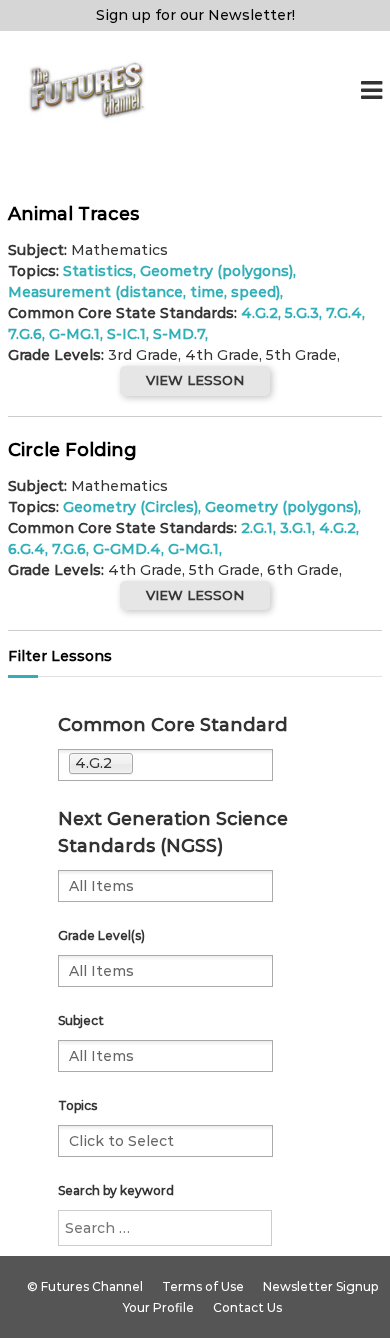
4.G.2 (259, 313)
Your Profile (158, 1307)
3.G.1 (296, 528)
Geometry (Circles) (130, 507)
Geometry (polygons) (216, 271)
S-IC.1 (126, 334)
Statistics (98, 271)
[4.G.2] (208, 765)
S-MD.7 (179, 334)
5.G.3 (302, 313)
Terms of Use (203, 1286)
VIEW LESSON (195, 380)
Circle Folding (72, 450)
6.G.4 (26, 549)
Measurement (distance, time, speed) (144, 292)
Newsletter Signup (320, 1286)
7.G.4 (344, 313)
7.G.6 (25, 334)
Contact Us (247, 1307)
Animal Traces (73, 214)
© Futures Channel (85, 1286)
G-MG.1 (74, 334)
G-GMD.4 (127, 549)
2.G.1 (257, 528)
